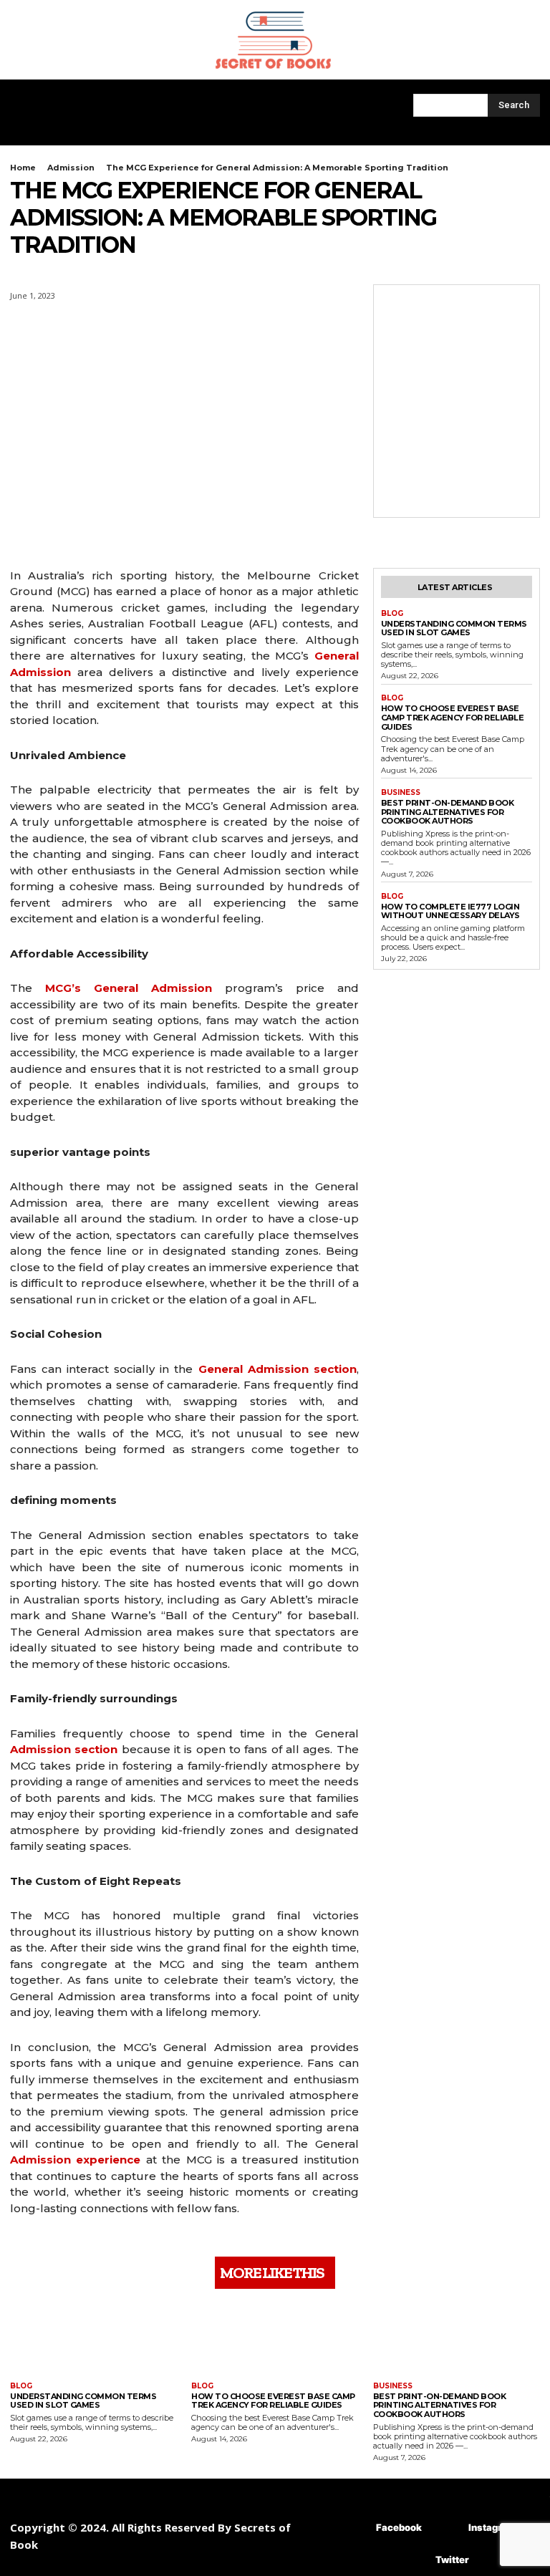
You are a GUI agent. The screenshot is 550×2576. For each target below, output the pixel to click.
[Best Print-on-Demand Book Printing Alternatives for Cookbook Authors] (457, 2337)
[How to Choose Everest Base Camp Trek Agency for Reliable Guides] (275, 2337)
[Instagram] (447, 2528)
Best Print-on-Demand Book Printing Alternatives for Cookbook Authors (448, 812)
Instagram (492, 2527)
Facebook (399, 2527)
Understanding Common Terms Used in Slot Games (454, 628)
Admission (71, 168)
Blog (392, 614)
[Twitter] (414, 2560)
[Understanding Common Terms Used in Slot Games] (93, 2337)
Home (23, 168)
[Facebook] (355, 2528)
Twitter (452, 2560)
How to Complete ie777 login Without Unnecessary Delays (450, 911)
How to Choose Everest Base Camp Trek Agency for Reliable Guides (453, 717)
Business (401, 793)
